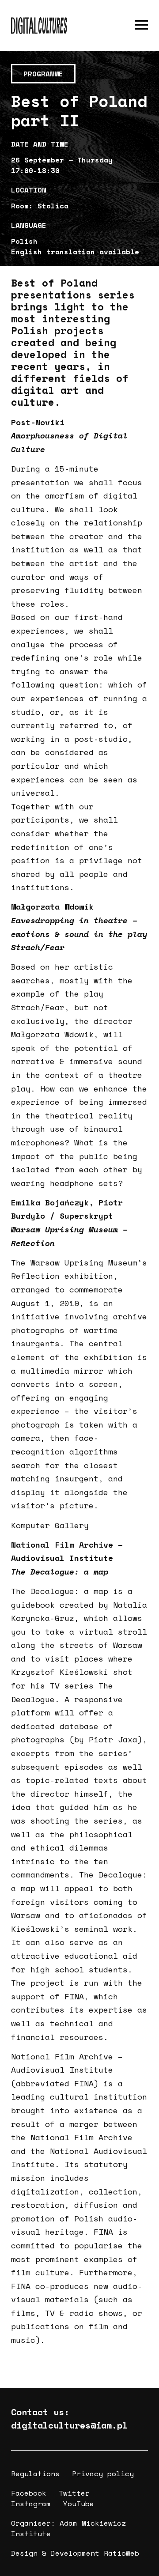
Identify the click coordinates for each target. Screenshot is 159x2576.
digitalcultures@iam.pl (69, 2425)
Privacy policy (103, 2474)
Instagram (31, 2504)
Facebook (29, 2493)
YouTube (79, 2504)
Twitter (74, 2493)
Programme (43, 74)
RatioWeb (121, 2553)
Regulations (35, 2474)
